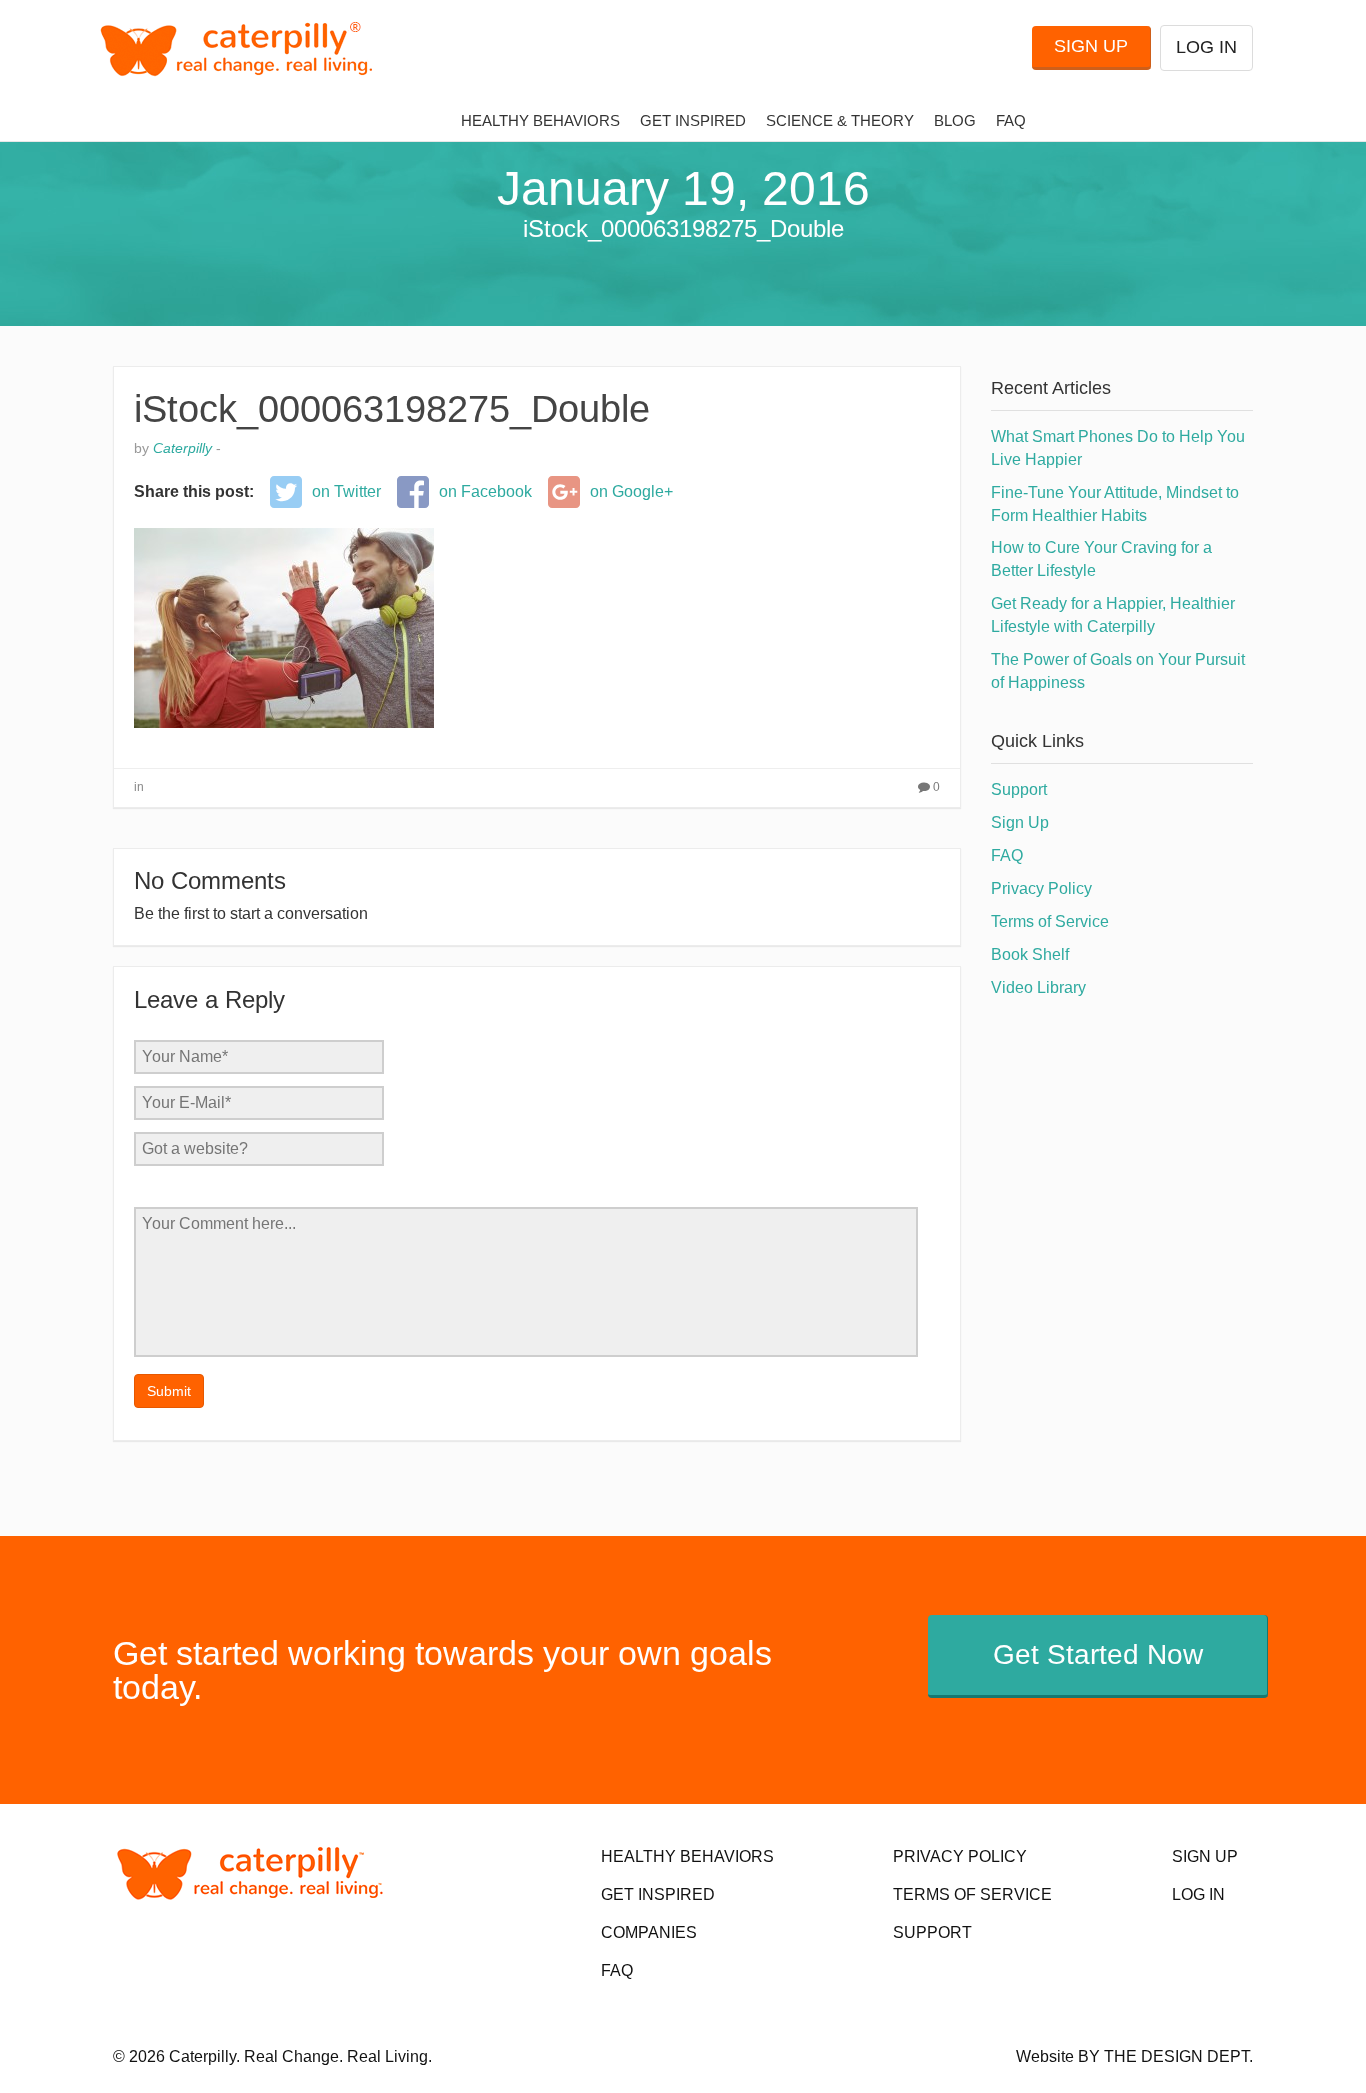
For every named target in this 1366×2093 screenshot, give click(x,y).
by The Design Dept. (1165, 2056)
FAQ (1011, 121)
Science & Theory (840, 121)
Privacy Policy (1041, 888)
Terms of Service (1050, 921)
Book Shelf (1030, 954)
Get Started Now (1098, 1654)
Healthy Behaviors (540, 121)
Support (1019, 789)
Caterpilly (182, 448)
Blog (955, 121)
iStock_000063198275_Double (392, 409)
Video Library (1038, 987)
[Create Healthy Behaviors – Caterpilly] (244, 48)
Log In (1206, 47)
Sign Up (1091, 46)
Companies (649, 1932)
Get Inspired (693, 121)
